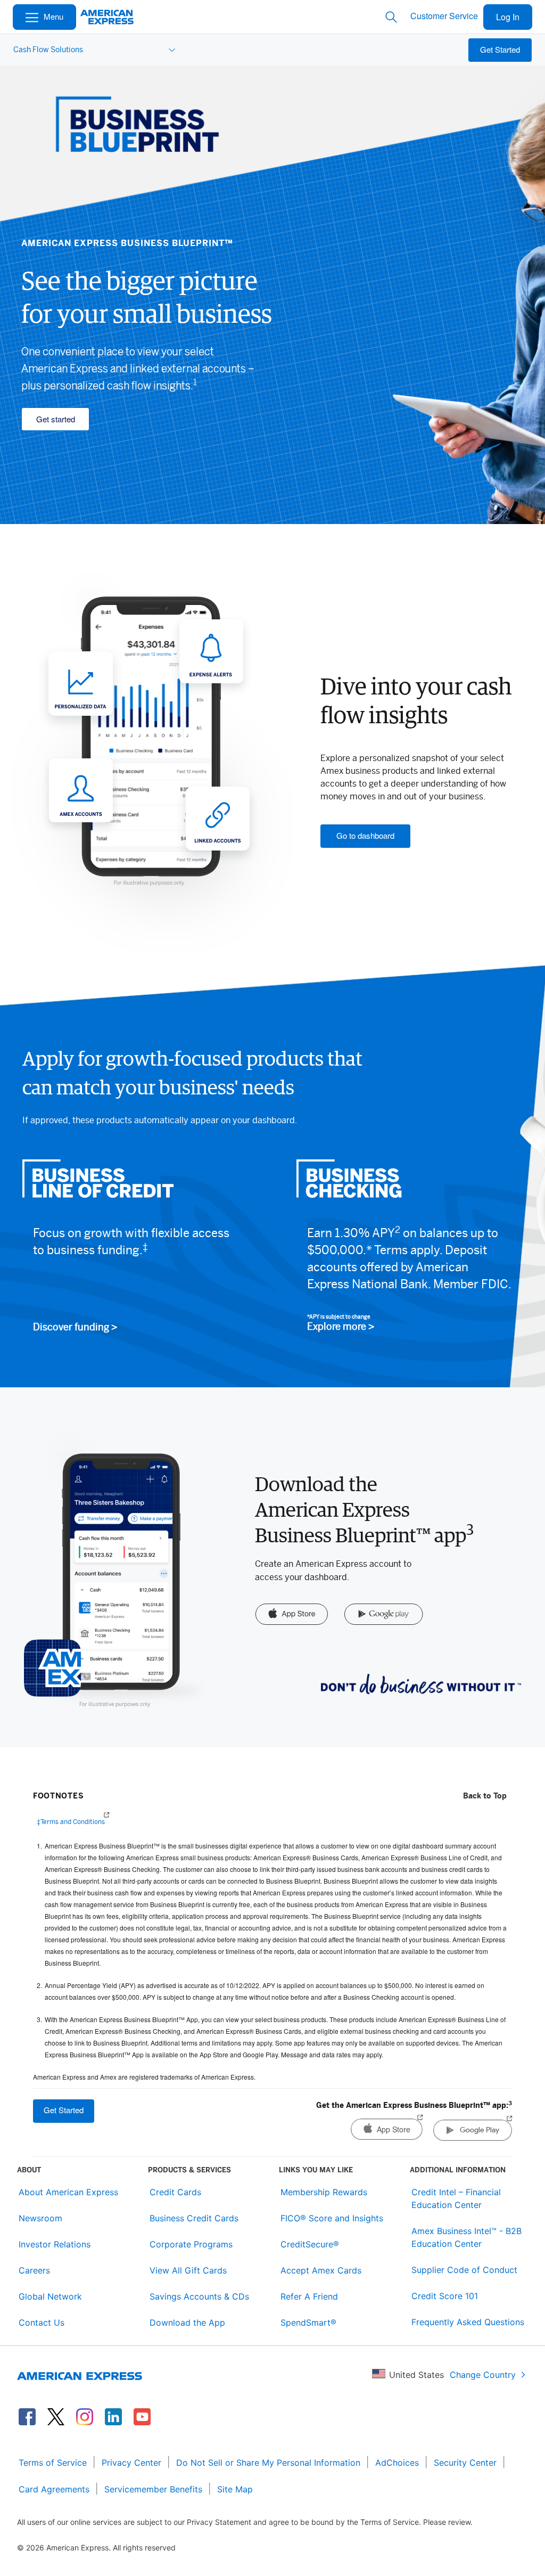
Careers (34, 2270)
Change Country (483, 2375)
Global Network (50, 2296)
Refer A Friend (309, 2296)
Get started (56, 419)
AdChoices (397, 2463)
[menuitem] (93, 50)
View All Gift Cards (188, 2270)
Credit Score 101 (445, 2296)
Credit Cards (175, 2192)
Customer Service (444, 16)
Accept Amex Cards (321, 2270)
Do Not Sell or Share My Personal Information (268, 2463)
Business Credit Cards (194, 2218)
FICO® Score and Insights (332, 2218)
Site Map (235, 2489)
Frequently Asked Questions (468, 2322)
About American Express (68, 2192)
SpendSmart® (308, 2323)
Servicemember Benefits (153, 2489)
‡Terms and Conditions (71, 1822)
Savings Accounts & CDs (199, 2296)
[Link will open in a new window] (27, 2417)
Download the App (187, 2323)
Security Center (465, 2463)
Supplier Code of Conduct (464, 2270)
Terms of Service (53, 2463)
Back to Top (485, 1796)
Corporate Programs (191, 2244)
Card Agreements (54, 2489)
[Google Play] (384, 1615)
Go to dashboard (365, 835)
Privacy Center (131, 2463)
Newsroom (40, 2218)
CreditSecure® (310, 2244)
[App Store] (291, 1615)
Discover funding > (75, 1328)
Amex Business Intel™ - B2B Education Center (466, 2237)
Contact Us (42, 2323)
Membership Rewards (324, 2192)
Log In (508, 17)
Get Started (500, 49)
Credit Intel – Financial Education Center (456, 2198)
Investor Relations (55, 2244)
